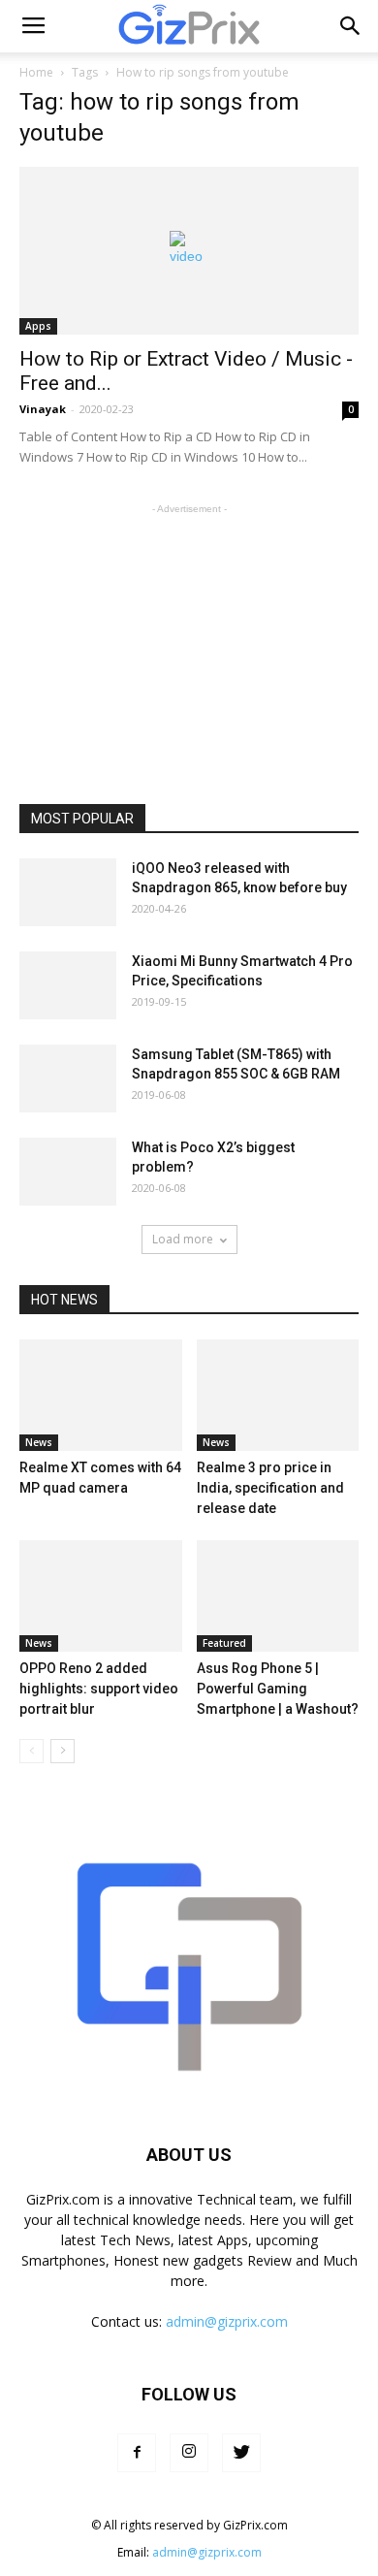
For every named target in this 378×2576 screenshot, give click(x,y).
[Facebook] (137, 2453)
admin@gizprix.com (227, 2321)
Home (36, 72)
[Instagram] (189, 2453)
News (39, 1442)
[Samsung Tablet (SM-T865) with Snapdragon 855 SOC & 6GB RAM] (68, 1079)
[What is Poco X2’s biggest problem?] (68, 1172)
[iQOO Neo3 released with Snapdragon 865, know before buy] (68, 892)
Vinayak (43, 409)
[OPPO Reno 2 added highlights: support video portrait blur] (101, 1596)
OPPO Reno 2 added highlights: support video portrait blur (99, 1689)
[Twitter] (241, 2453)
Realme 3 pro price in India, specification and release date (270, 1488)
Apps (38, 326)
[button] (351, 26)
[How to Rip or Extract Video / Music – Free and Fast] (189, 251)
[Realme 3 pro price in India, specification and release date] (278, 1395)
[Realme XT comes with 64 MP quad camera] (101, 1395)
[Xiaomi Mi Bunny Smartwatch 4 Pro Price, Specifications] (68, 985)
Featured (224, 1643)
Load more (183, 1239)
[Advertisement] (189, 640)
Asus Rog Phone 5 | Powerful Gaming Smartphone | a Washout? (278, 1689)
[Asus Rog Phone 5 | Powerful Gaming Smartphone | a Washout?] (278, 1596)
